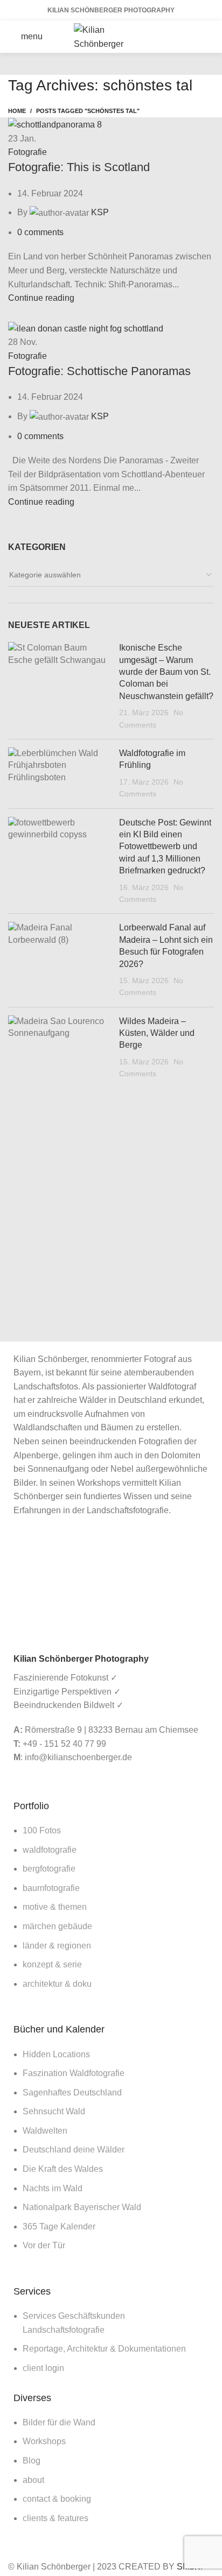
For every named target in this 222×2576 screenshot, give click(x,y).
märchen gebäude (57, 1926)
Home (17, 111)
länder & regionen (57, 1946)
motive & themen (55, 1907)
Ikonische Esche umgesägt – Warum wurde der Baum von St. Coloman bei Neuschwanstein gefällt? (166, 672)
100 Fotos (42, 1830)
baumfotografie (51, 1888)
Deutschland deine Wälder (74, 2150)
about (33, 2480)
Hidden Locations (56, 2054)
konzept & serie (52, 1964)
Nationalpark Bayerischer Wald (82, 2207)
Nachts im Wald (53, 2188)
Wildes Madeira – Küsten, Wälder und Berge (157, 1033)
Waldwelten (45, 2131)
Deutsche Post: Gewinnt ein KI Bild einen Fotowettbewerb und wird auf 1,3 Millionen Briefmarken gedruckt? (165, 847)
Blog (32, 2461)
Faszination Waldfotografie (74, 2073)
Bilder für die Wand (59, 2422)
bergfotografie (49, 1869)
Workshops (44, 2441)
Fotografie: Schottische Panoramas (99, 371)
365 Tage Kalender (59, 2226)
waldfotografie (50, 1850)
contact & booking (57, 2499)
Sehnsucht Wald (54, 2111)
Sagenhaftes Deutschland (72, 2092)
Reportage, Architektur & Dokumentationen (104, 2349)
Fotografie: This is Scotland (79, 167)
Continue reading (41, 298)
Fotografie (27, 152)
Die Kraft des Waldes (63, 2169)
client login (43, 2368)
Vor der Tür (44, 2245)
